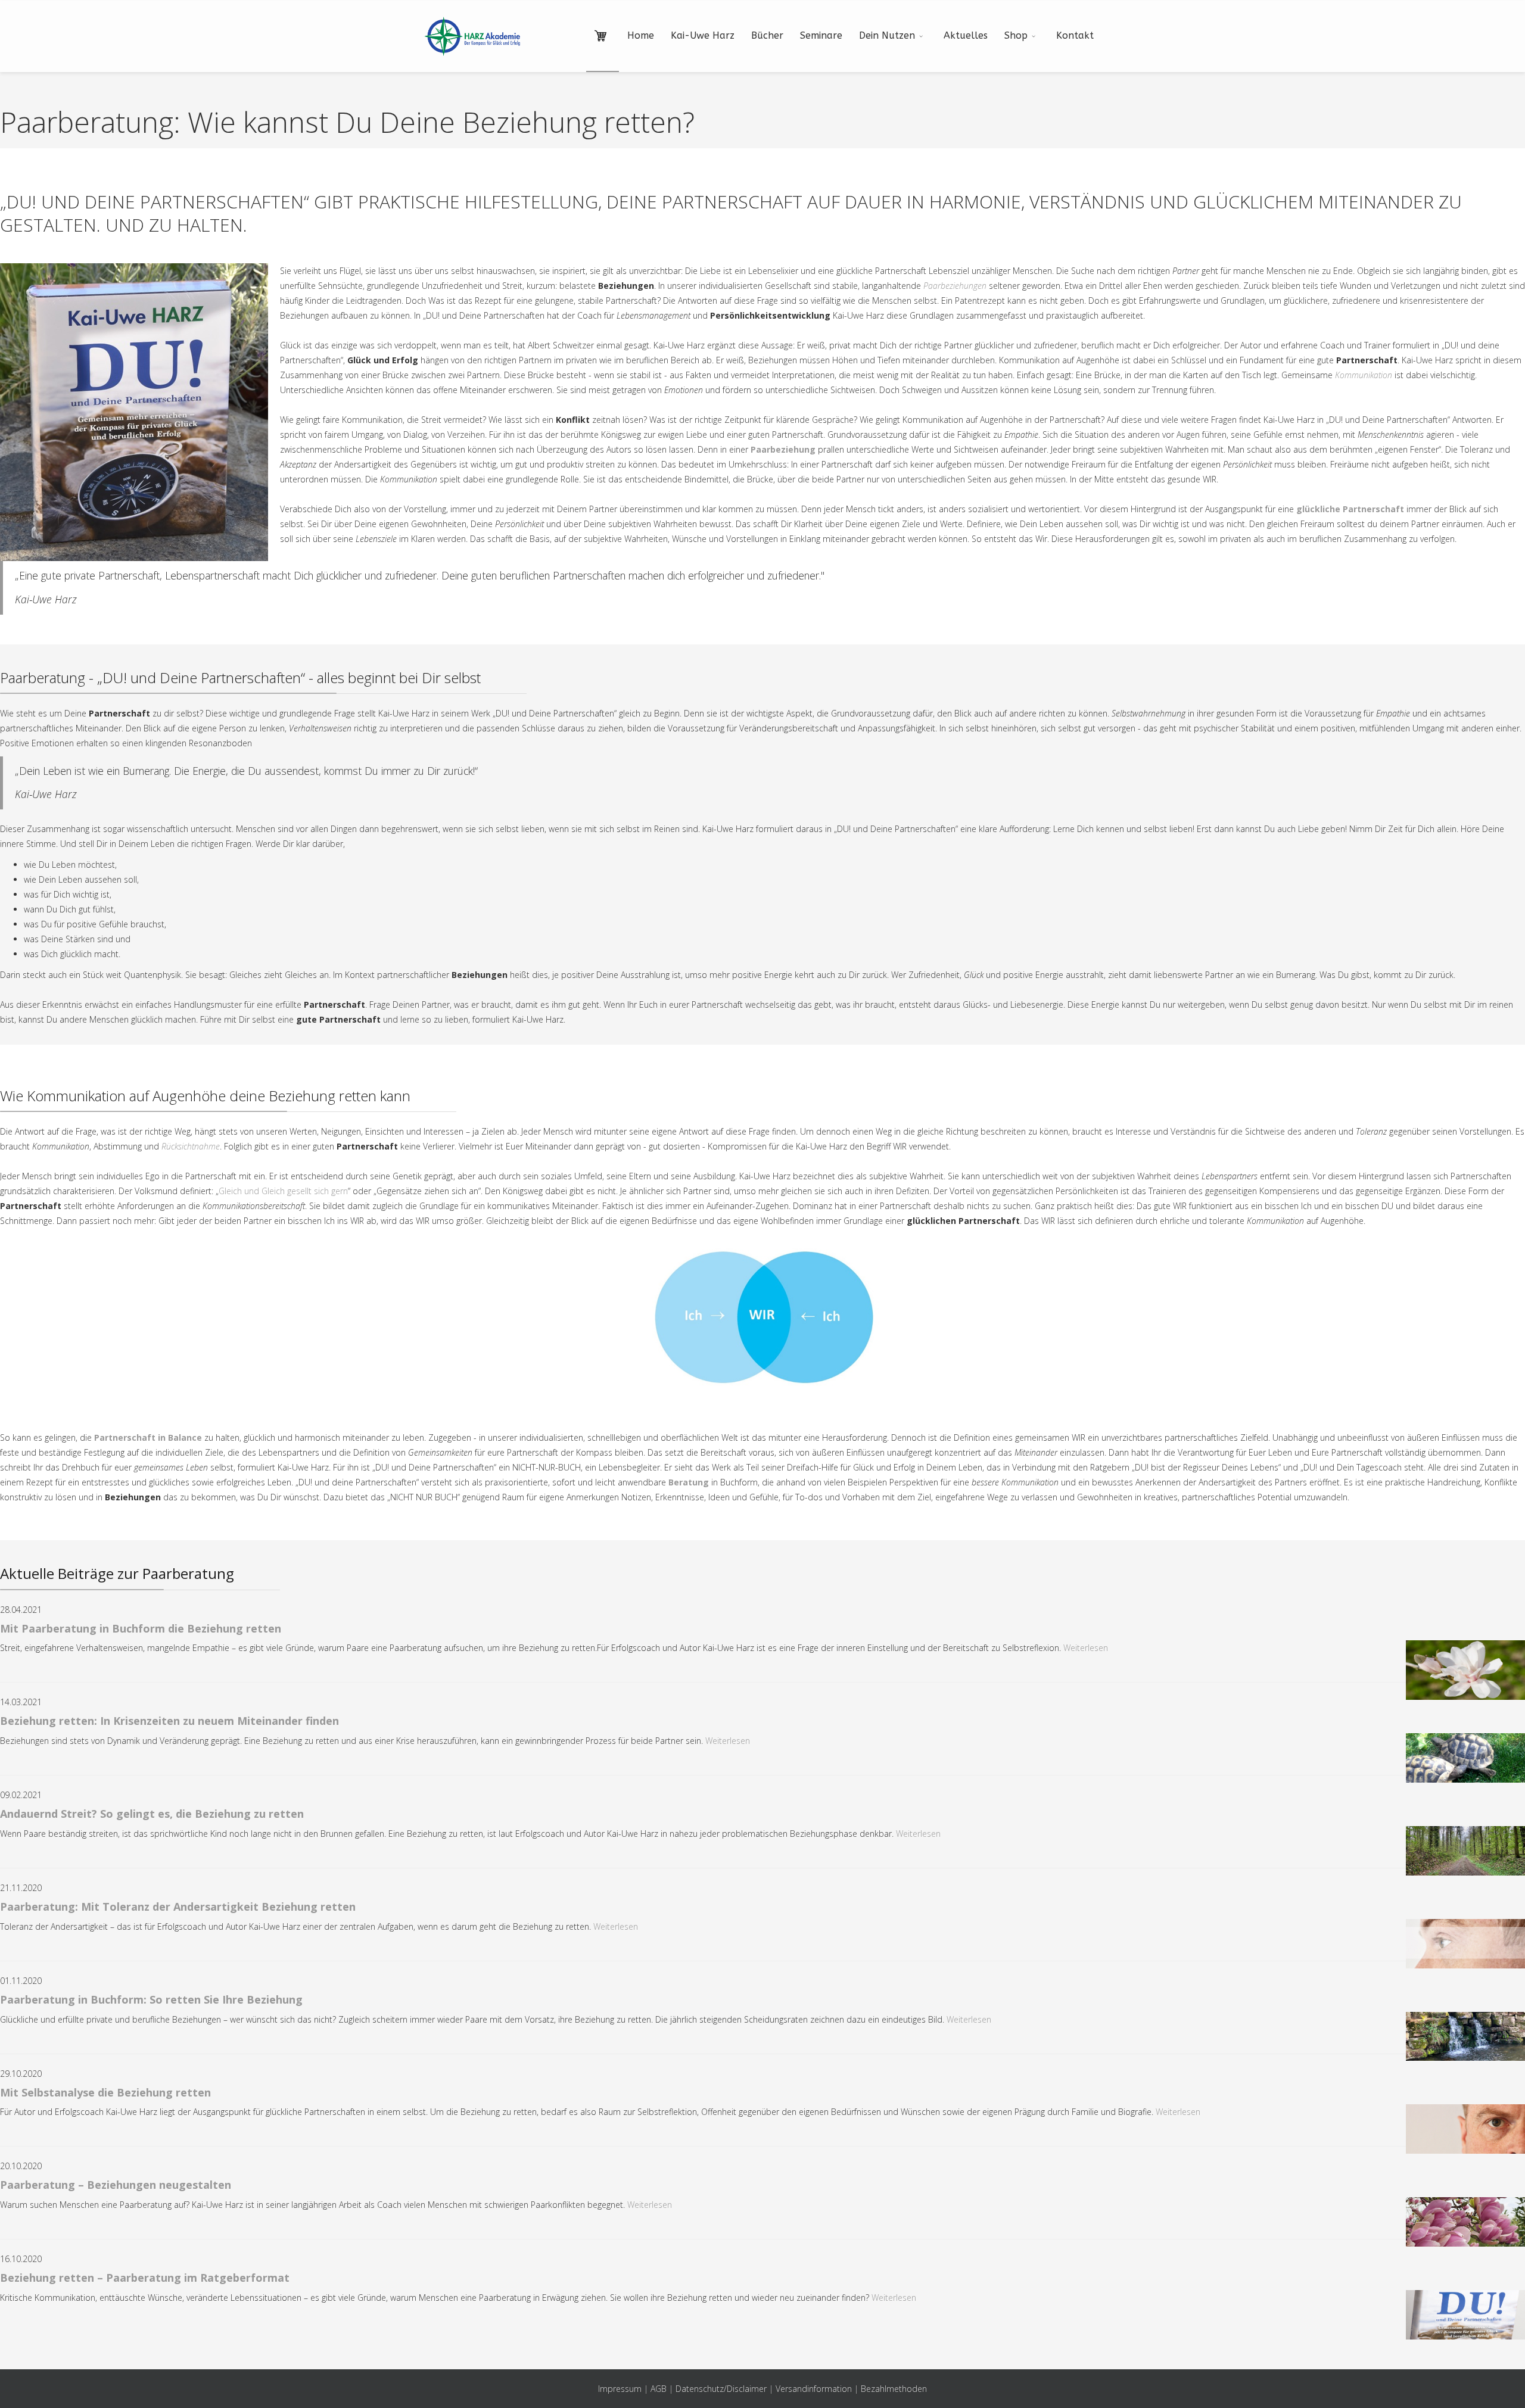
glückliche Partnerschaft (1350, 509)
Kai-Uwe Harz (703, 35)
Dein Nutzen (887, 35)
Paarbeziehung (783, 449)
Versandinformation (814, 2389)
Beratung (689, 1482)
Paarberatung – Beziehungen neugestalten (116, 2185)
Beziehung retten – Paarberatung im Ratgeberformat (145, 2278)
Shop (1016, 35)
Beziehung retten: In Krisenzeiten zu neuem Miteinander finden (169, 1721)
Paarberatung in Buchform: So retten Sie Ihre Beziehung (151, 1999)
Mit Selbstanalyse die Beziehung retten (105, 2092)
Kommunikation (1364, 375)
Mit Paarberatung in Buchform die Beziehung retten (141, 1628)
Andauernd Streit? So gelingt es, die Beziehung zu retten (152, 1814)
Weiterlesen (1086, 1648)
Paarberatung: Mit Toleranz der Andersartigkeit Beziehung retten (178, 1907)
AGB (659, 2389)
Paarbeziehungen (955, 286)
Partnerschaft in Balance (148, 1437)
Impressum (620, 2389)
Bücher (767, 35)
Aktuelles (966, 35)
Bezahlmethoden (894, 2389)
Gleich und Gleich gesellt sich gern (283, 1191)
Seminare (821, 35)
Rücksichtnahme (191, 1146)
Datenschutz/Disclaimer (721, 2389)
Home (641, 35)
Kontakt (1075, 35)
